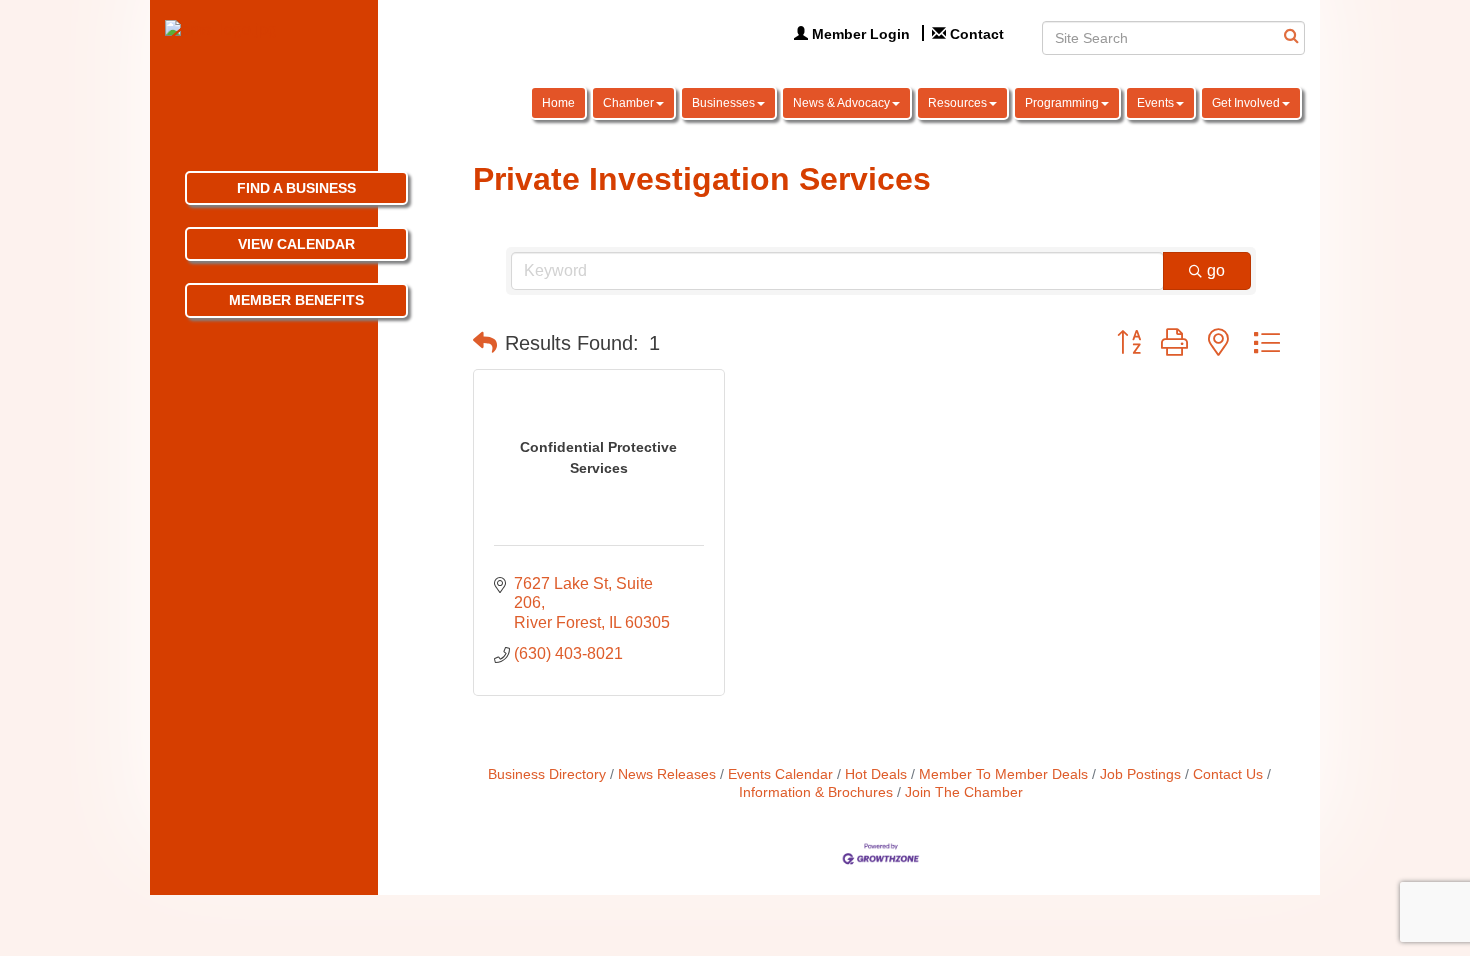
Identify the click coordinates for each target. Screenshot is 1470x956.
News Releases (667, 774)
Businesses (723, 103)
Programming (1062, 103)
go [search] (1216, 270)
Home (558, 103)
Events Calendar (780, 774)
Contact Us (1228, 774)
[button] (485, 343)
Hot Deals (876, 774)
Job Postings (1140, 774)
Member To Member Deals (1003, 774)
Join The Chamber (964, 792)
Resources (957, 103)
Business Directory (547, 774)
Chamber (628, 103)
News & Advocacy (841, 103)
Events (1155, 103)
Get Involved (1246, 103)
